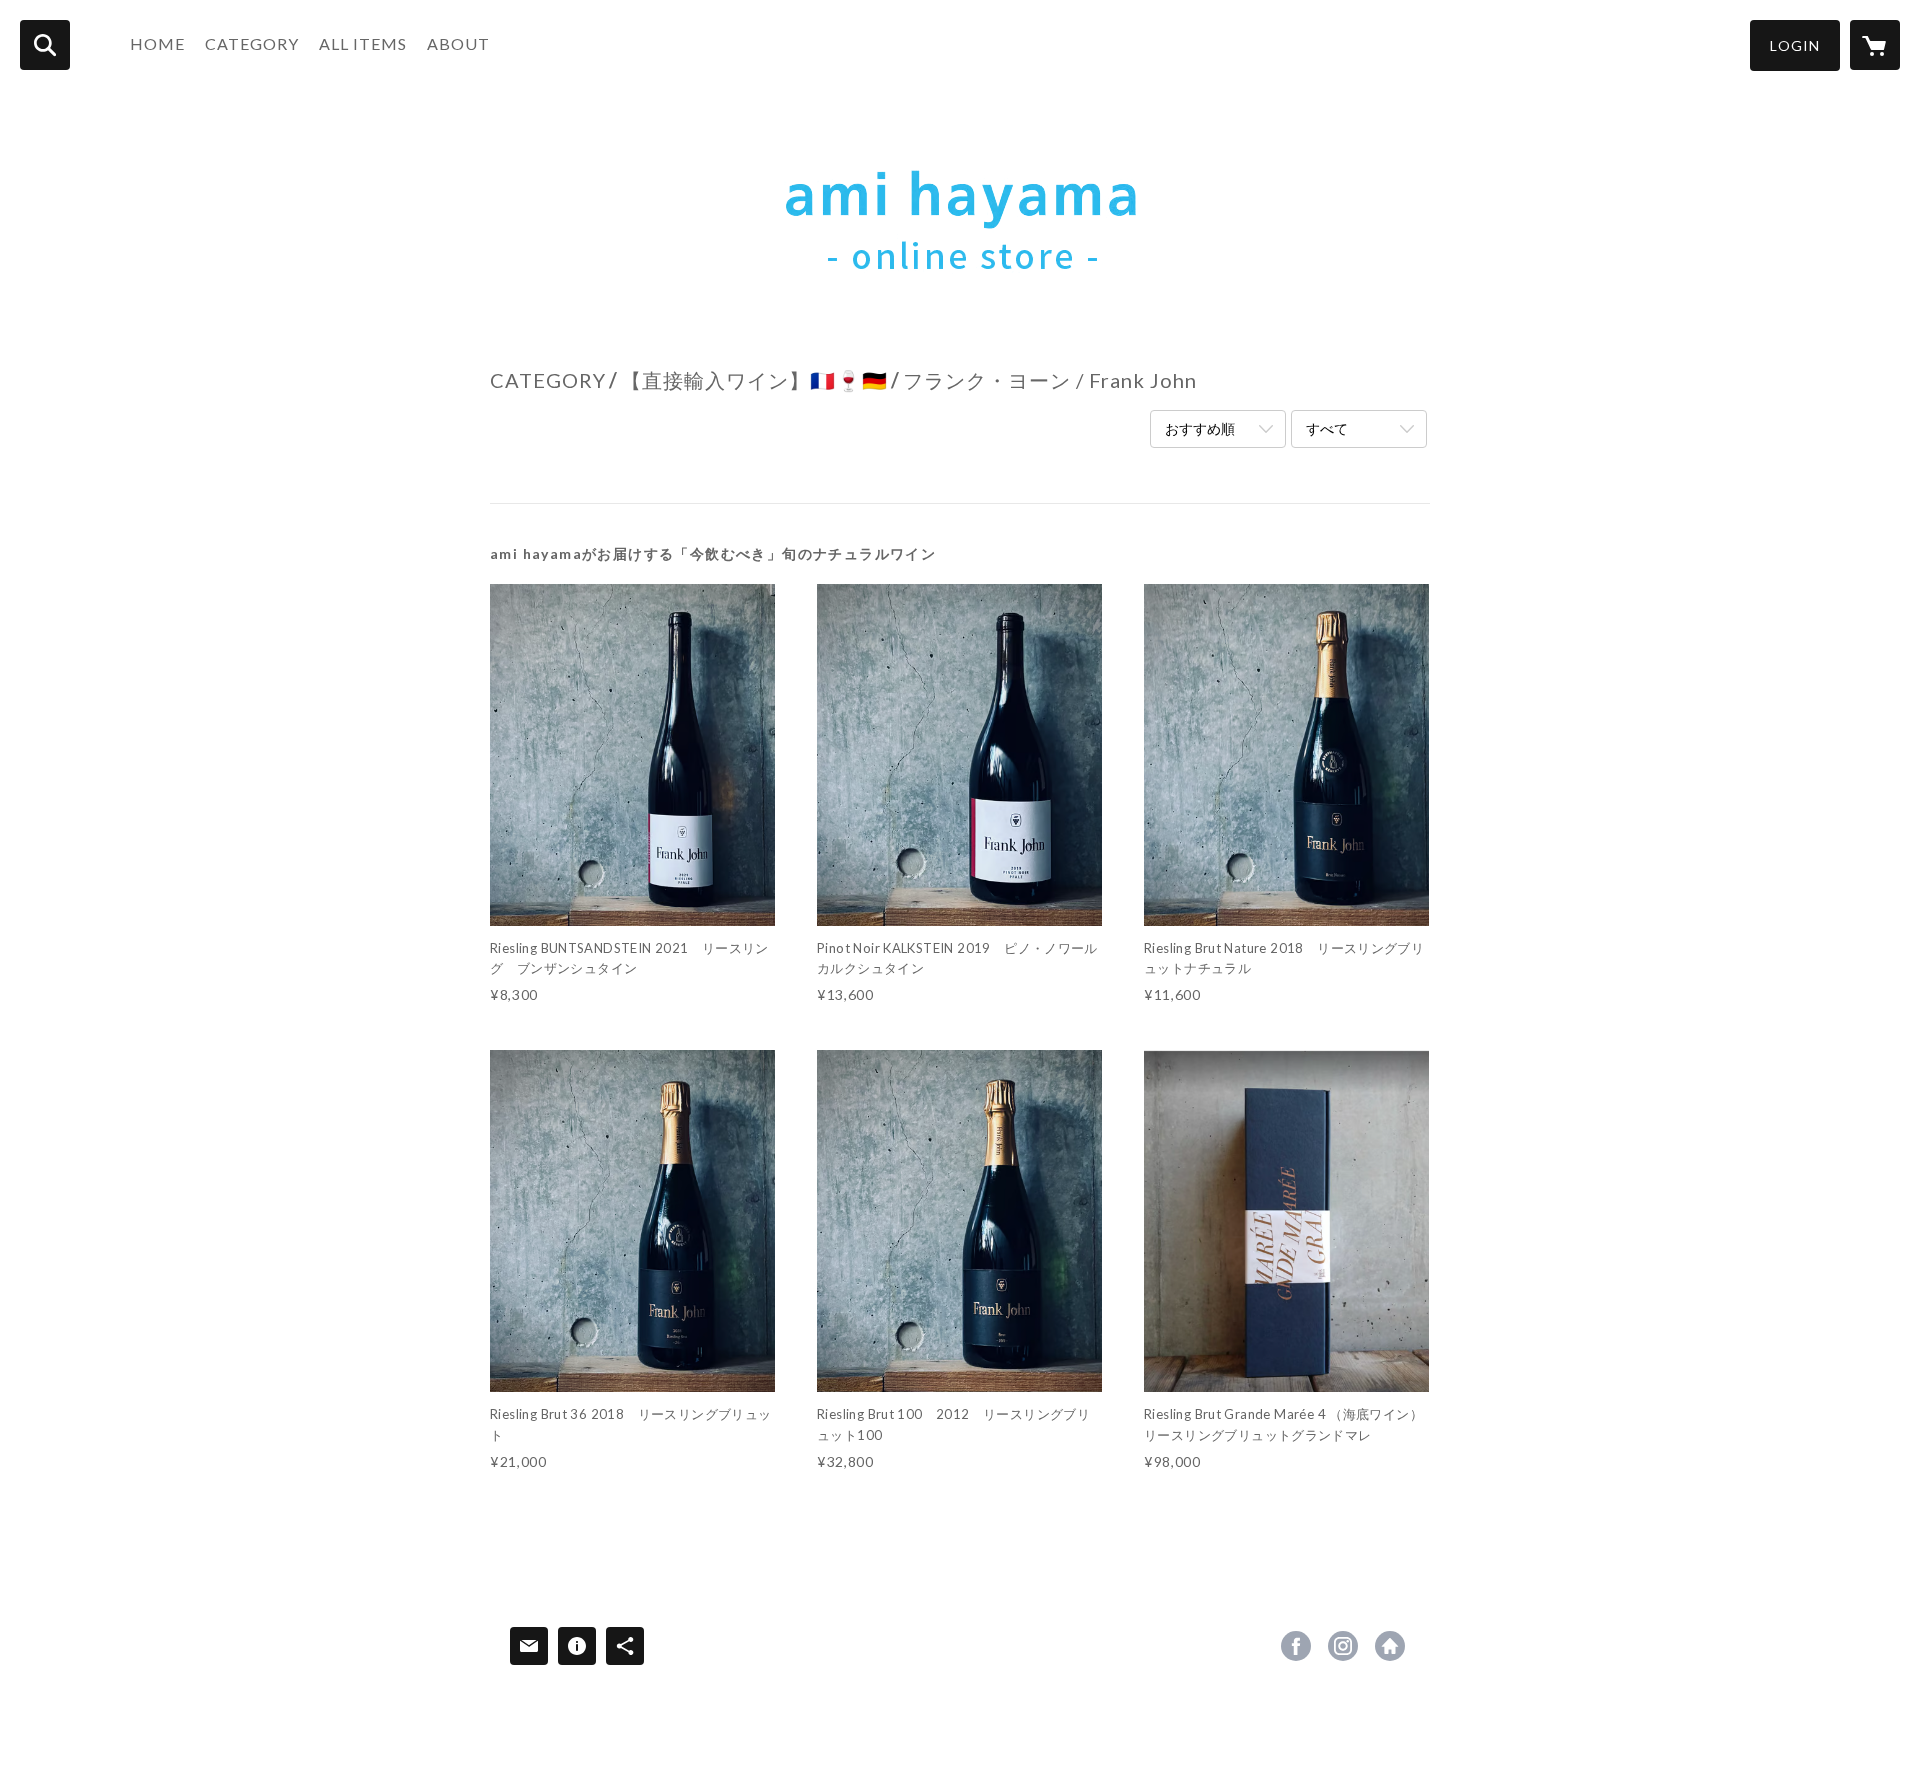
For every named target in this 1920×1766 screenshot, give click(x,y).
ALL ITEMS (363, 43)
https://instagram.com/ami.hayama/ (1343, 1646)
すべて (1327, 428)
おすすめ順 (1200, 428)
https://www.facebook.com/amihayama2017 (1296, 1646)
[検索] (45, 45)
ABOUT (458, 43)
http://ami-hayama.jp (1390, 1646)
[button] (1795, 45)
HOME (157, 43)
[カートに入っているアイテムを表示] (1875, 45)
